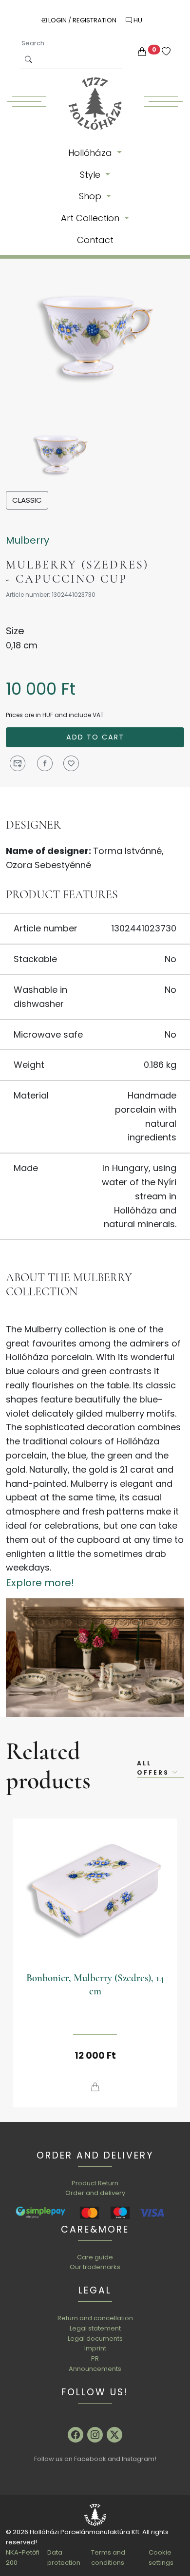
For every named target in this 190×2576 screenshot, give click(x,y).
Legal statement (95, 2328)
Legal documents (95, 2339)
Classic (27, 500)
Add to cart (95, 737)
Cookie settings (161, 2557)
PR (95, 2358)
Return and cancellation (95, 2318)
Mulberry (28, 540)
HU (137, 20)
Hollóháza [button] (91, 153)
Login (57, 20)
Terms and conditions (108, 2557)
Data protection (64, 2557)
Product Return (95, 2183)
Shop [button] (91, 196)
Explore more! (40, 1583)
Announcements (95, 2369)
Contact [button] (95, 240)
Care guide (95, 2257)
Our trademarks (95, 2267)
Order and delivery (95, 2193)
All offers (154, 1768)
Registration (95, 20)
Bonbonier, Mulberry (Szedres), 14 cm (95, 1985)
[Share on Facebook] (45, 763)
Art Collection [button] (91, 218)
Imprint (95, 2348)
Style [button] (91, 175)
